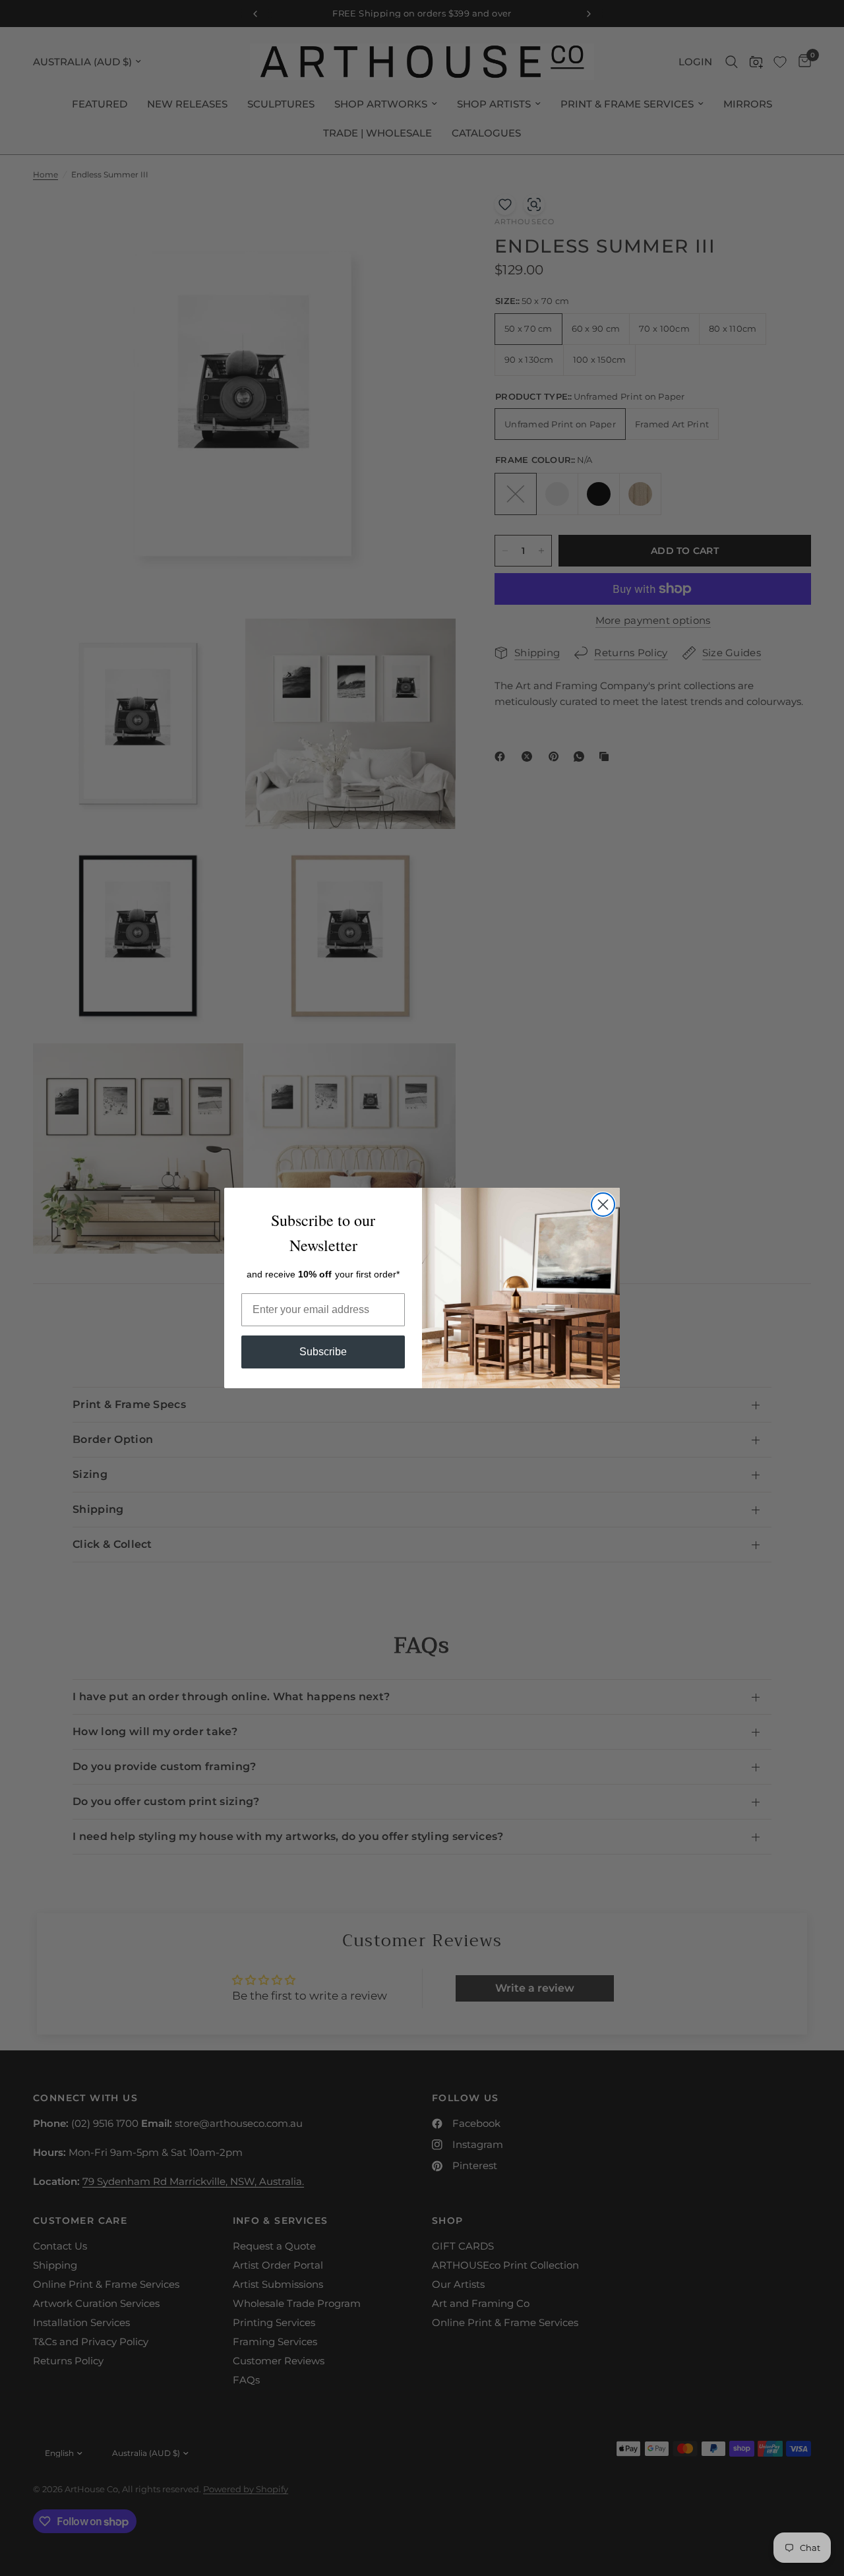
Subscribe (323, 1352)
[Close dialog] (603, 1205)
